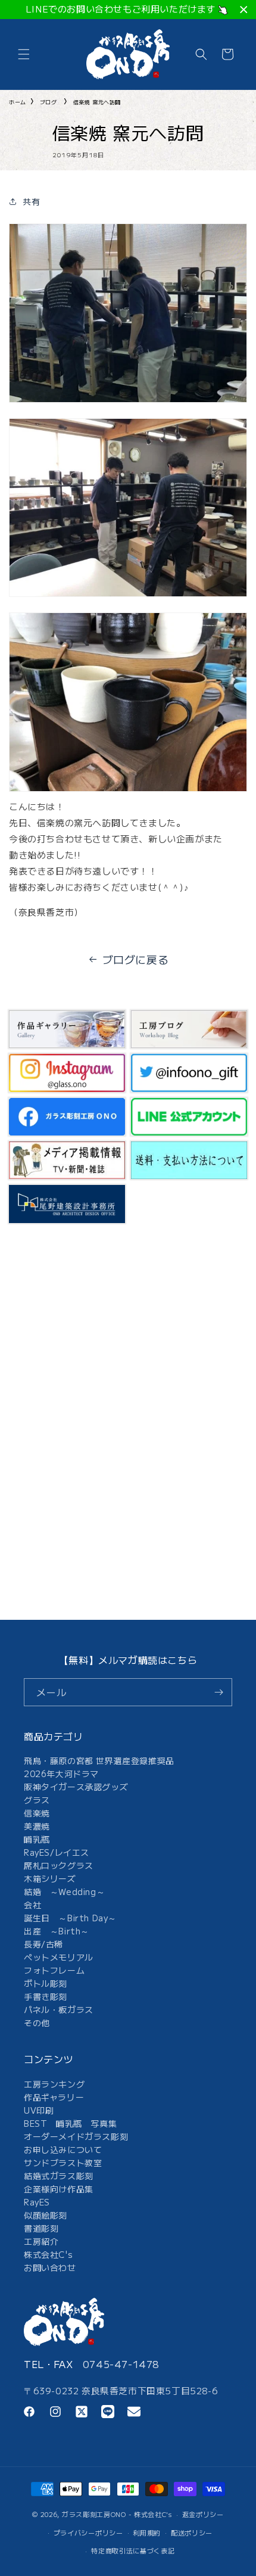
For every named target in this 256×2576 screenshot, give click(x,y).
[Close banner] (244, 10)
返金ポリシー (203, 2514)
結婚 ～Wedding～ (64, 1891)
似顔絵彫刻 (46, 2215)
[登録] (218, 1692)
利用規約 (147, 2533)
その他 (37, 2023)
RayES (37, 2202)
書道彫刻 (41, 2228)
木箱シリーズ (50, 1878)
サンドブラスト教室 (63, 2163)
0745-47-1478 (121, 2364)
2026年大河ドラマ (61, 1774)
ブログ (49, 102)
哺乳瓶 (37, 1839)
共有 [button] (31, 201)
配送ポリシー (192, 2533)
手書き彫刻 (46, 1996)
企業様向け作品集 (59, 2189)
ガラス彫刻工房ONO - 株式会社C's (117, 2514)
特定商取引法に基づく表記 (133, 2550)
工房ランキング (54, 2084)
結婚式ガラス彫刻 (59, 2176)
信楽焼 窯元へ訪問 (97, 102)
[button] (24, 54)
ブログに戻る (136, 959)
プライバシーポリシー (88, 2533)
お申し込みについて (63, 2149)
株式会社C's (48, 2254)
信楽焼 (37, 1813)
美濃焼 (37, 1826)
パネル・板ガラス (59, 2009)
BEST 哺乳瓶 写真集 (70, 2123)
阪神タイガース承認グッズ (76, 1787)
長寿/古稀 (43, 1944)
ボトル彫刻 (46, 1983)
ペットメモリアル (59, 1957)
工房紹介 (41, 2241)
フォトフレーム (54, 1970)
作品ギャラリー (54, 2097)
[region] (128, 10)
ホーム (18, 102)
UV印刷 (39, 2110)
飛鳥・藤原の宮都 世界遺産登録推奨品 (99, 1760)
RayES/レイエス (57, 1852)
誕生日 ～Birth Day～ (70, 1918)
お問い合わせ (50, 2267)
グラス (37, 1800)
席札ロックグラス (59, 1865)
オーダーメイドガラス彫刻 (76, 2136)
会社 (32, 1905)
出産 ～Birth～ (57, 1931)
